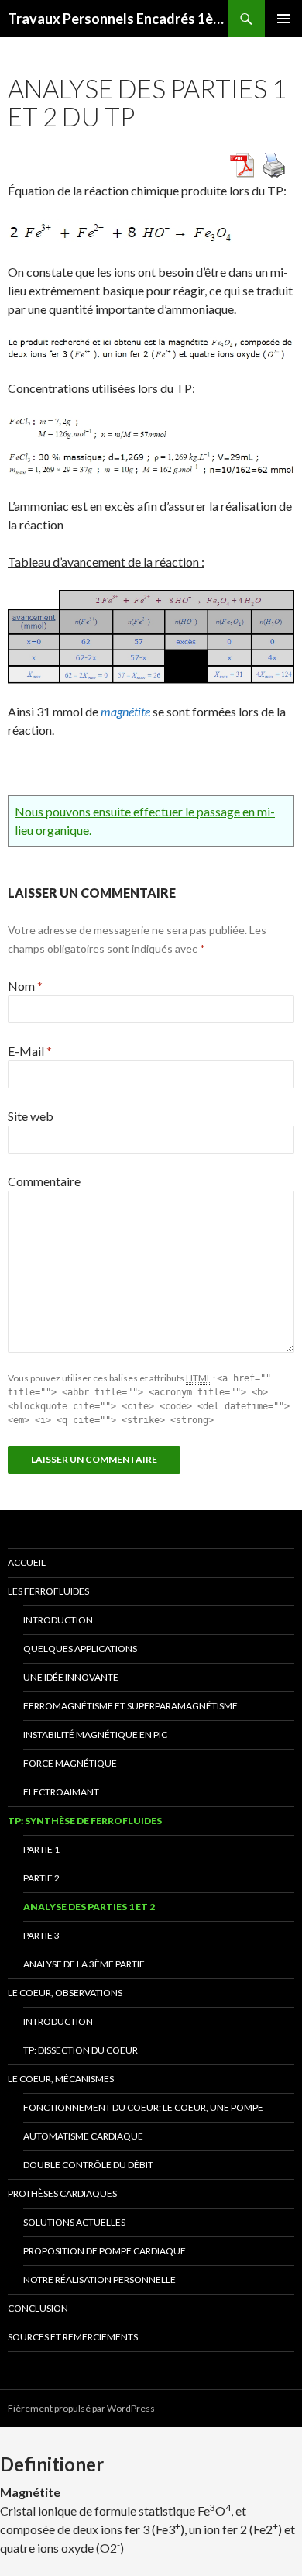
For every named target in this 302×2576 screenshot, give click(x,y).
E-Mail (30, 1051)
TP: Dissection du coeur (81, 2050)
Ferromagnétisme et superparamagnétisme (130, 1706)
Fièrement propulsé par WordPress (81, 2408)
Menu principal (283, 19)
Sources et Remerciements (73, 2337)
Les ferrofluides (48, 1591)
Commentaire (44, 1181)
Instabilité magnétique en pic (95, 1735)
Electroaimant (61, 1792)
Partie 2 (41, 1878)
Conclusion (38, 2308)
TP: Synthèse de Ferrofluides (85, 1821)
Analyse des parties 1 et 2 (89, 1907)
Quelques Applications (80, 1648)
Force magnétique (70, 1763)
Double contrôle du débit (88, 2165)
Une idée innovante (71, 1677)
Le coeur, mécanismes (61, 2079)
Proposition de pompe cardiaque (105, 2251)
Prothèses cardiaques (62, 2193)
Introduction (58, 1620)
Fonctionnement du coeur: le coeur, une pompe (143, 2107)
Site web (31, 1116)
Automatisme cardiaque (83, 2136)
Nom (25, 986)
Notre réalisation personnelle (100, 2279)
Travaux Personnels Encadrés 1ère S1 (118, 19)
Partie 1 (41, 1849)
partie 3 (41, 1935)
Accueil (27, 1562)
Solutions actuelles (74, 2222)
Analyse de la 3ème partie (84, 1964)
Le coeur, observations (65, 1993)
